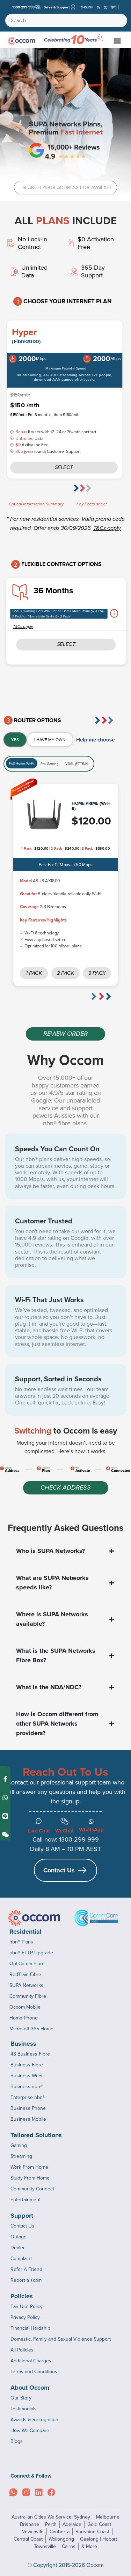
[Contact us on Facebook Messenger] (5, 1779)
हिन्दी (114, 7)
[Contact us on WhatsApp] (5, 1798)
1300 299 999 (23, 7)
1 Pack (34, 973)
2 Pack (65, 973)
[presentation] (81, 488)
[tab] (15, 740)
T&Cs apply (107, 528)
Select (64, 467)
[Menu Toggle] (117, 41)
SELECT (66, 644)
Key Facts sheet (92, 504)
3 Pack (97, 973)
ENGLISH (87, 7)
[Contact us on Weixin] (5, 1835)
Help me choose (95, 740)
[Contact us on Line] (5, 1816)
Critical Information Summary (36, 504)
